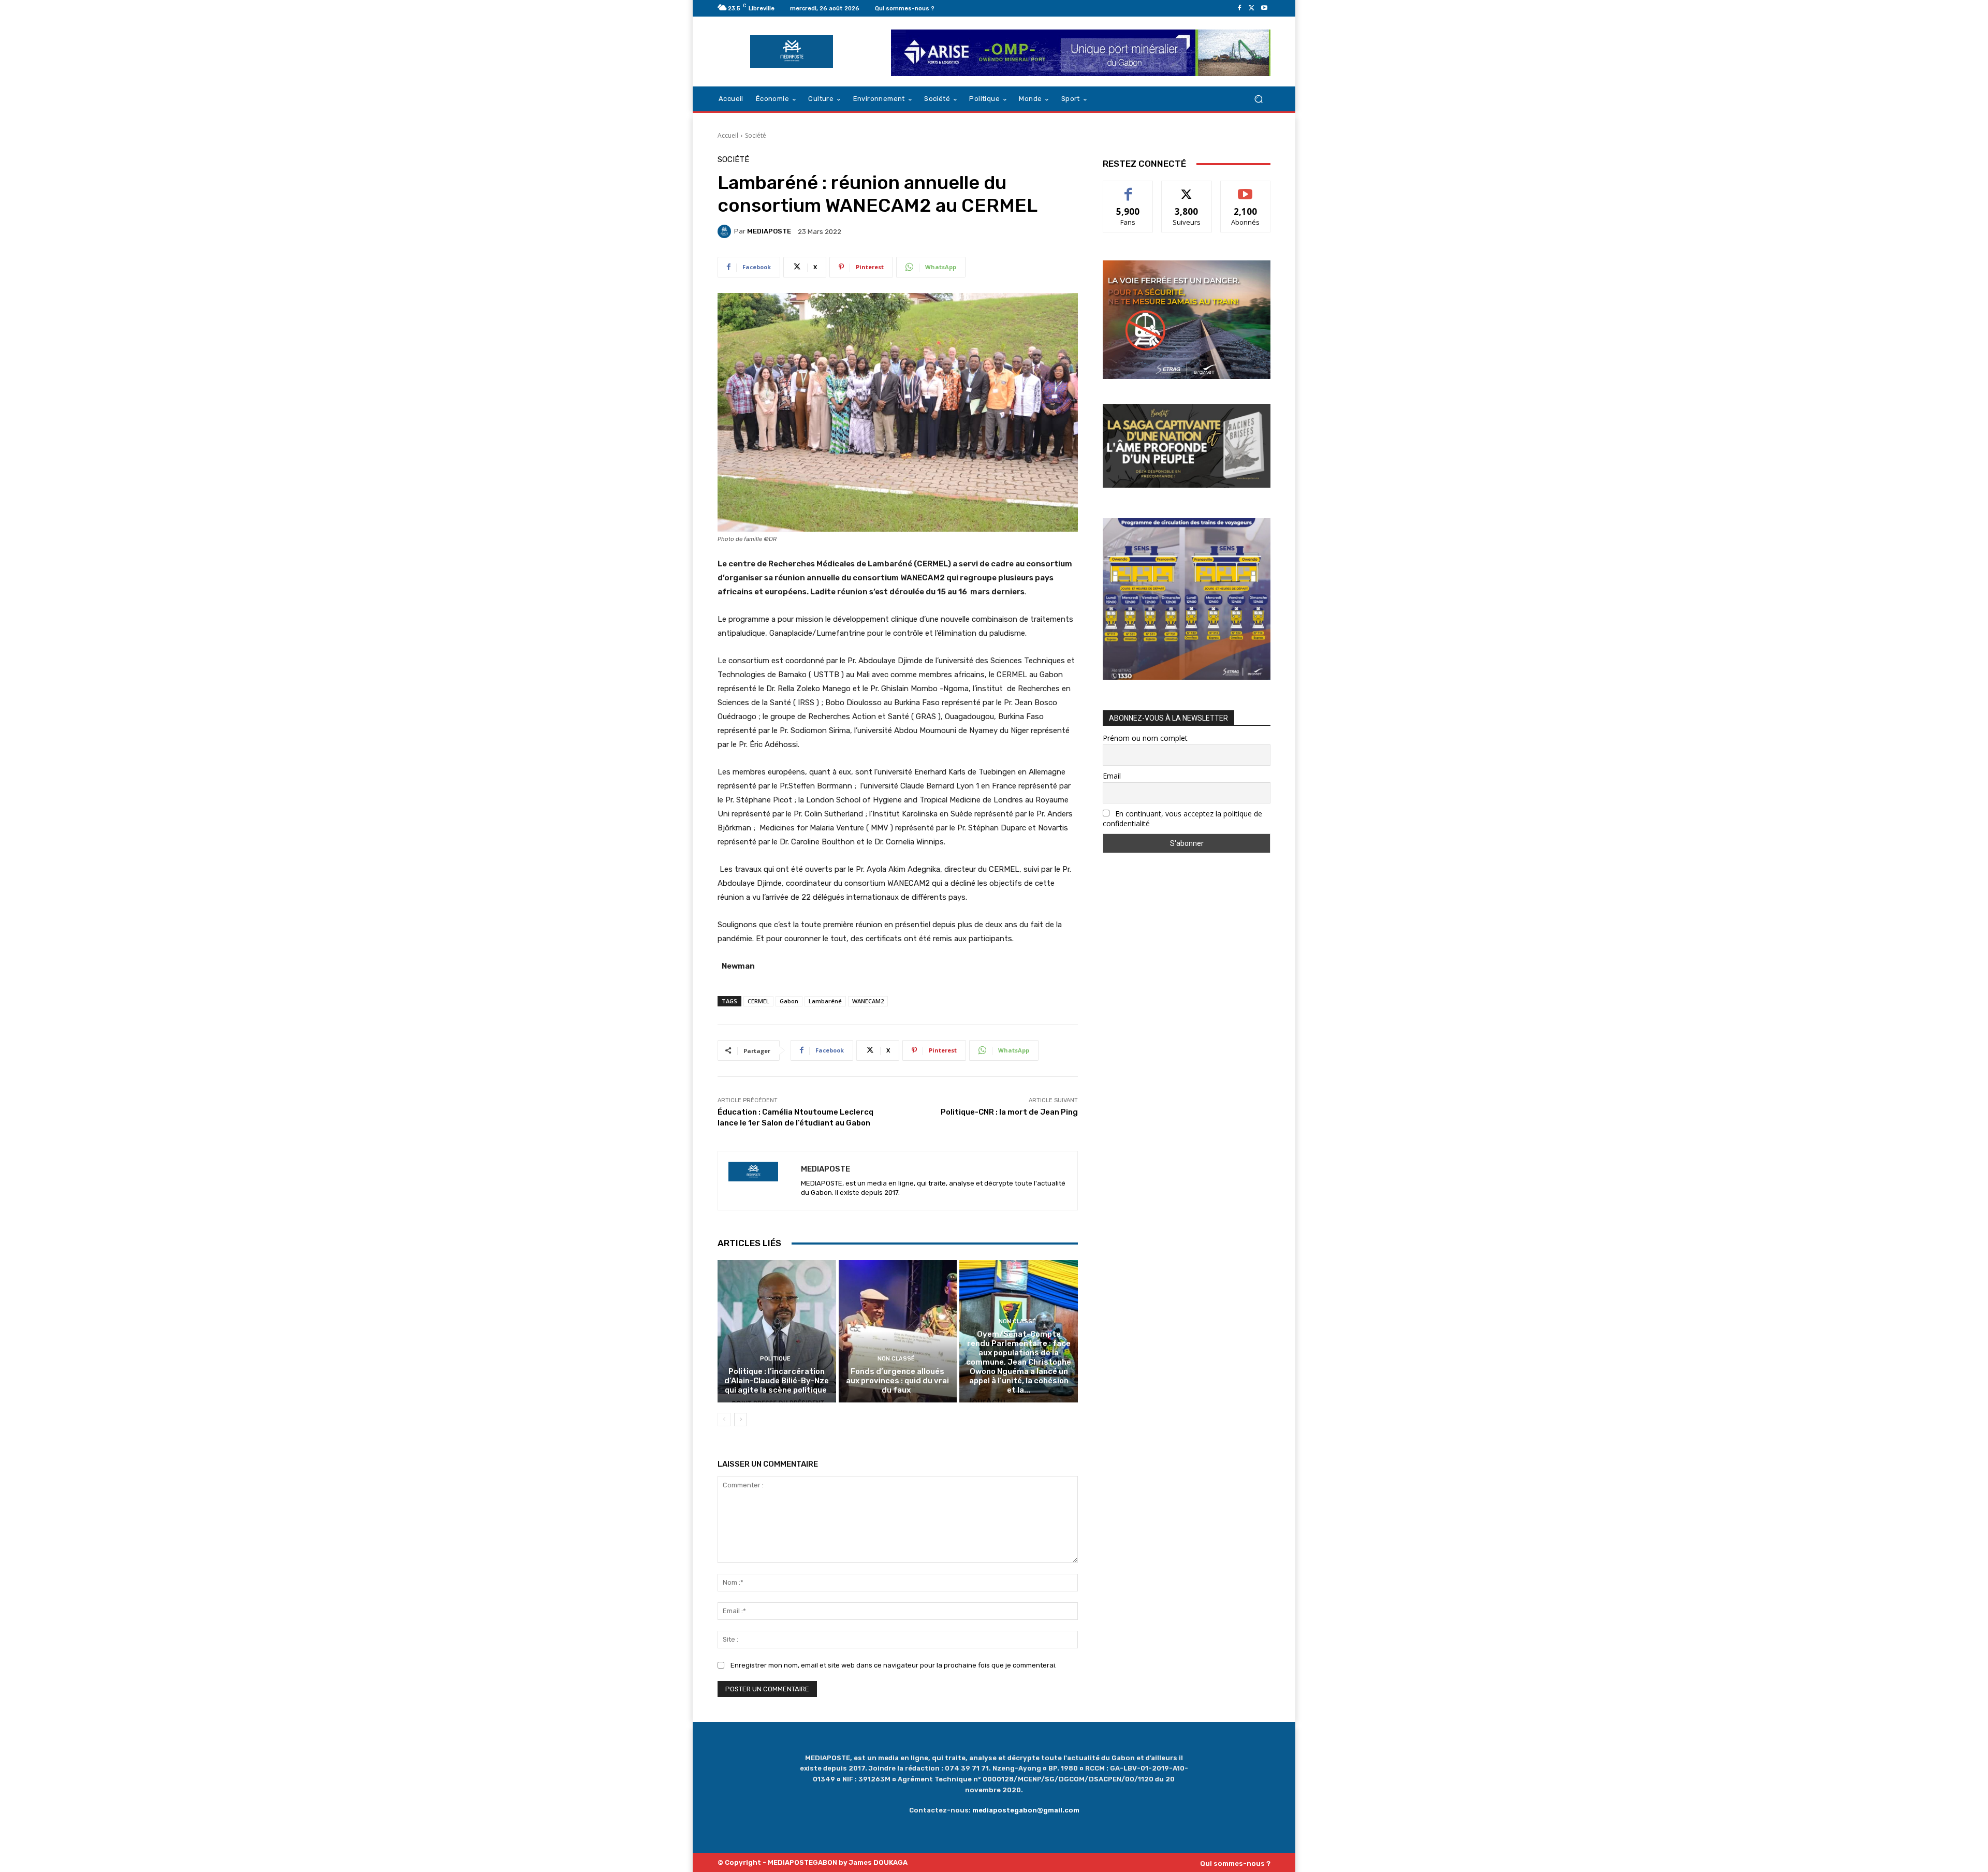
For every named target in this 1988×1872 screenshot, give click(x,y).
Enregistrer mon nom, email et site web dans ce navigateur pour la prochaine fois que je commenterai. (894, 1665)
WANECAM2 (868, 1001)
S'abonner (1246, 189)
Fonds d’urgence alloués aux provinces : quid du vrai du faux (897, 1381)
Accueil (728, 135)
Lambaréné (825, 1001)
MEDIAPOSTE (769, 231)
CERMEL (758, 1001)
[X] (1252, 8)
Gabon (789, 1001)
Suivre (1187, 189)
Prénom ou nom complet (1145, 738)
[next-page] (741, 1420)
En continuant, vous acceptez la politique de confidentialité (1182, 818)
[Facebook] (1239, 8)
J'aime (1128, 189)
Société (756, 135)
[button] (1258, 99)
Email (1112, 776)
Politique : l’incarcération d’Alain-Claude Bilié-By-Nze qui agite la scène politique (777, 1381)
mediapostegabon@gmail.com (1026, 1810)
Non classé (896, 1359)
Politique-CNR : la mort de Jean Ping (1009, 1112)
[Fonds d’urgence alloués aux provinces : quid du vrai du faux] (898, 1331)
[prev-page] (724, 1420)
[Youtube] (1264, 8)
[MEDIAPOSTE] (726, 231)
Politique (775, 1359)
